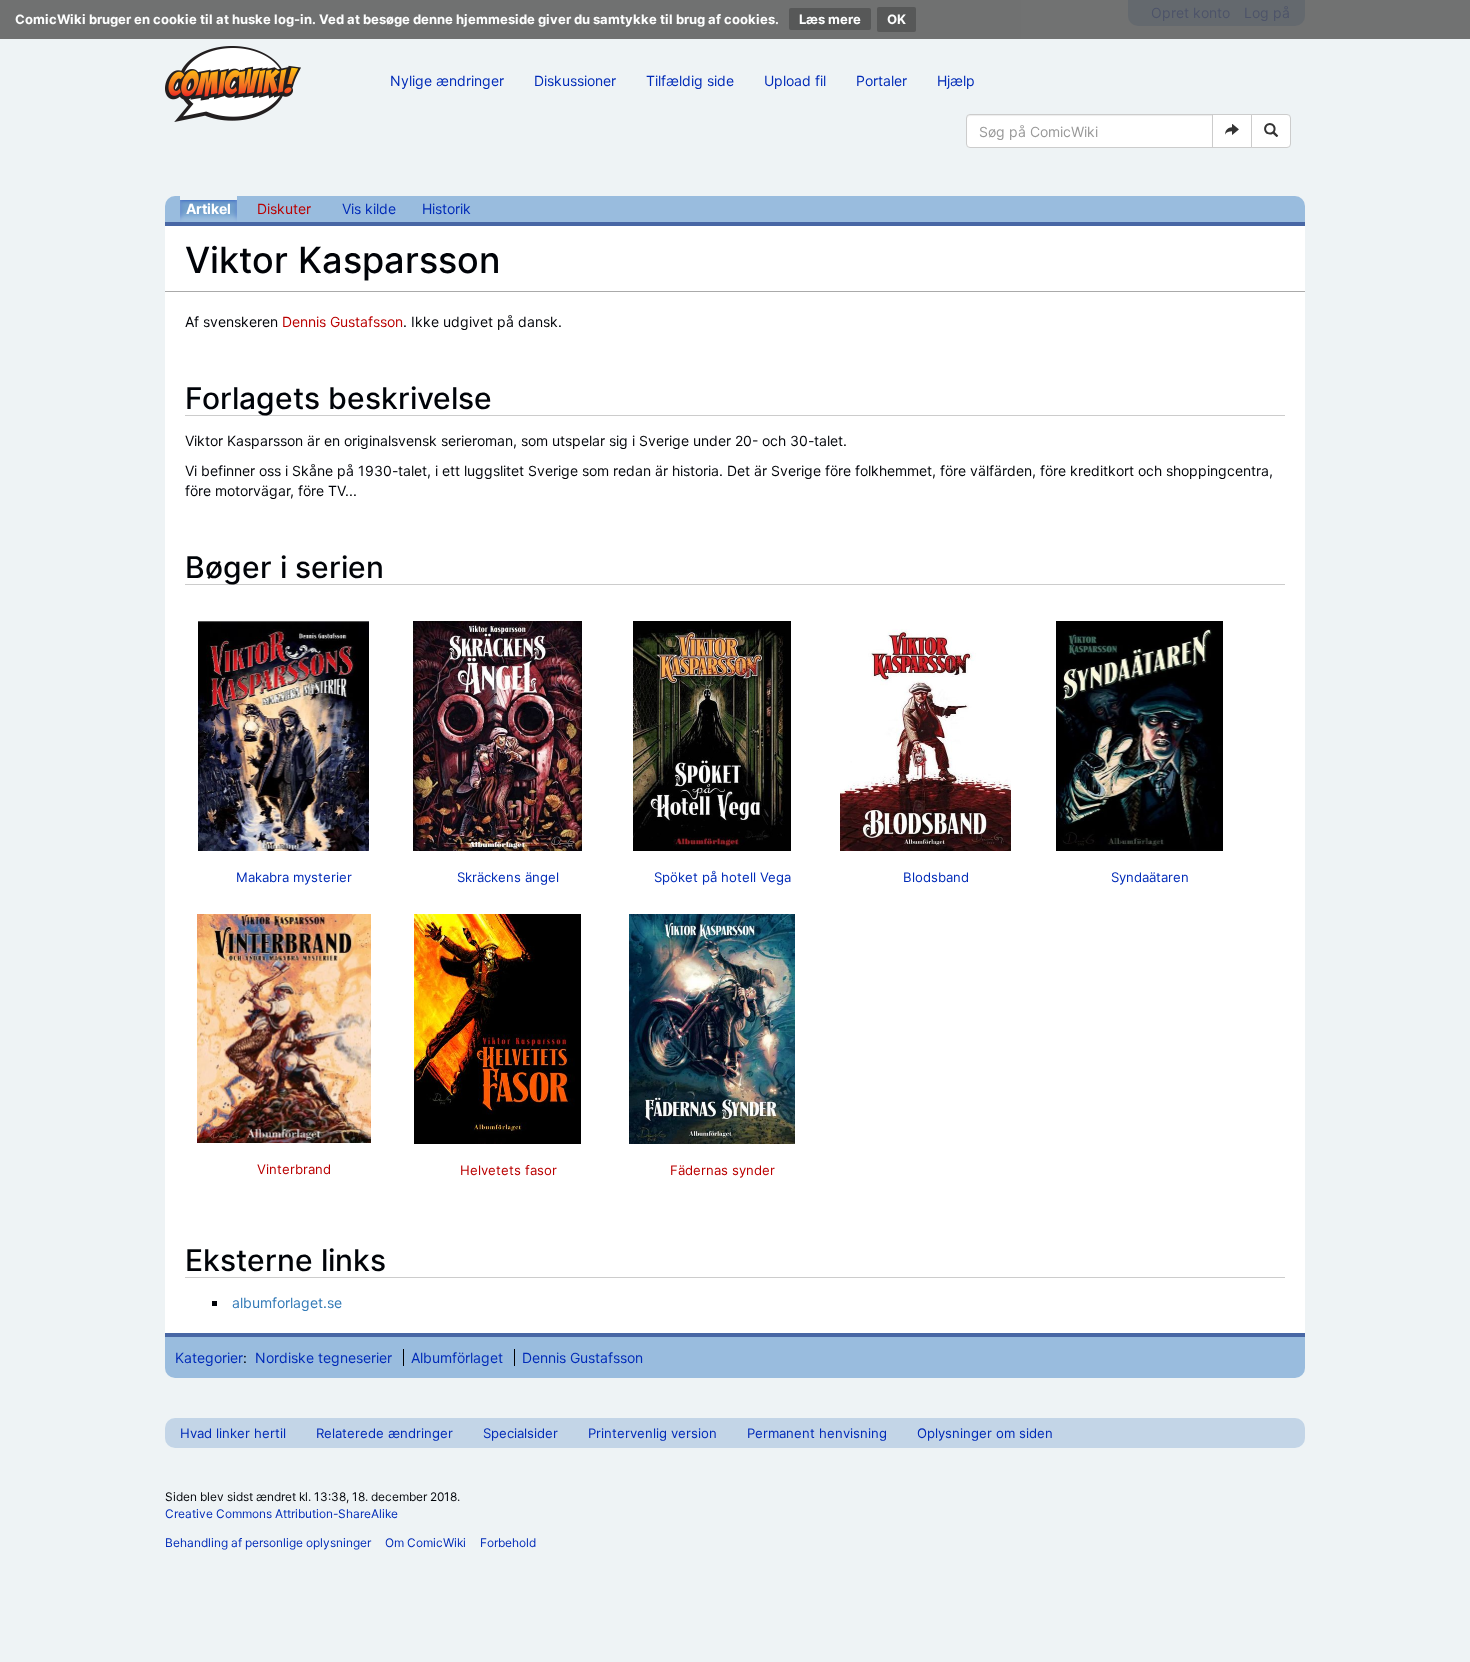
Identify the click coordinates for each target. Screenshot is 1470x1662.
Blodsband (936, 877)
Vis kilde (369, 208)
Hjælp (956, 80)
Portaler (881, 80)
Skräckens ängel (508, 877)
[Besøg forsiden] (233, 84)
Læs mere (830, 19)
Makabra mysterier (294, 877)
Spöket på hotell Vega (722, 877)
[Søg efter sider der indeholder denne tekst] (1271, 131)
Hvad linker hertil (233, 1433)
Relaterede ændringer (384, 1433)
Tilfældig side (690, 80)
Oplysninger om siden (985, 1433)
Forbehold (508, 1542)
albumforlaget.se (287, 1302)
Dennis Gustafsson (342, 321)
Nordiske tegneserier (323, 1357)
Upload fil (795, 80)
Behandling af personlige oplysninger (268, 1542)
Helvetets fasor (508, 1170)
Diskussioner (575, 80)
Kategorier (209, 1357)
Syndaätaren (1150, 877)
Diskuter (284, 208)
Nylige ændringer (447, 80)
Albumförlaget (457, 1357)
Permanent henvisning (817, 1433)
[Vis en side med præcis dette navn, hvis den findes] (1232, 131)
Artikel (208, 208)
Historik (446, 208)
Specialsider (520, 1433)
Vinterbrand (294, 1169)
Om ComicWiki (425, 1542)
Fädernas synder (722, 1170)
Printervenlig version (652, 1433)
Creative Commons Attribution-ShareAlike (281, 1513)
